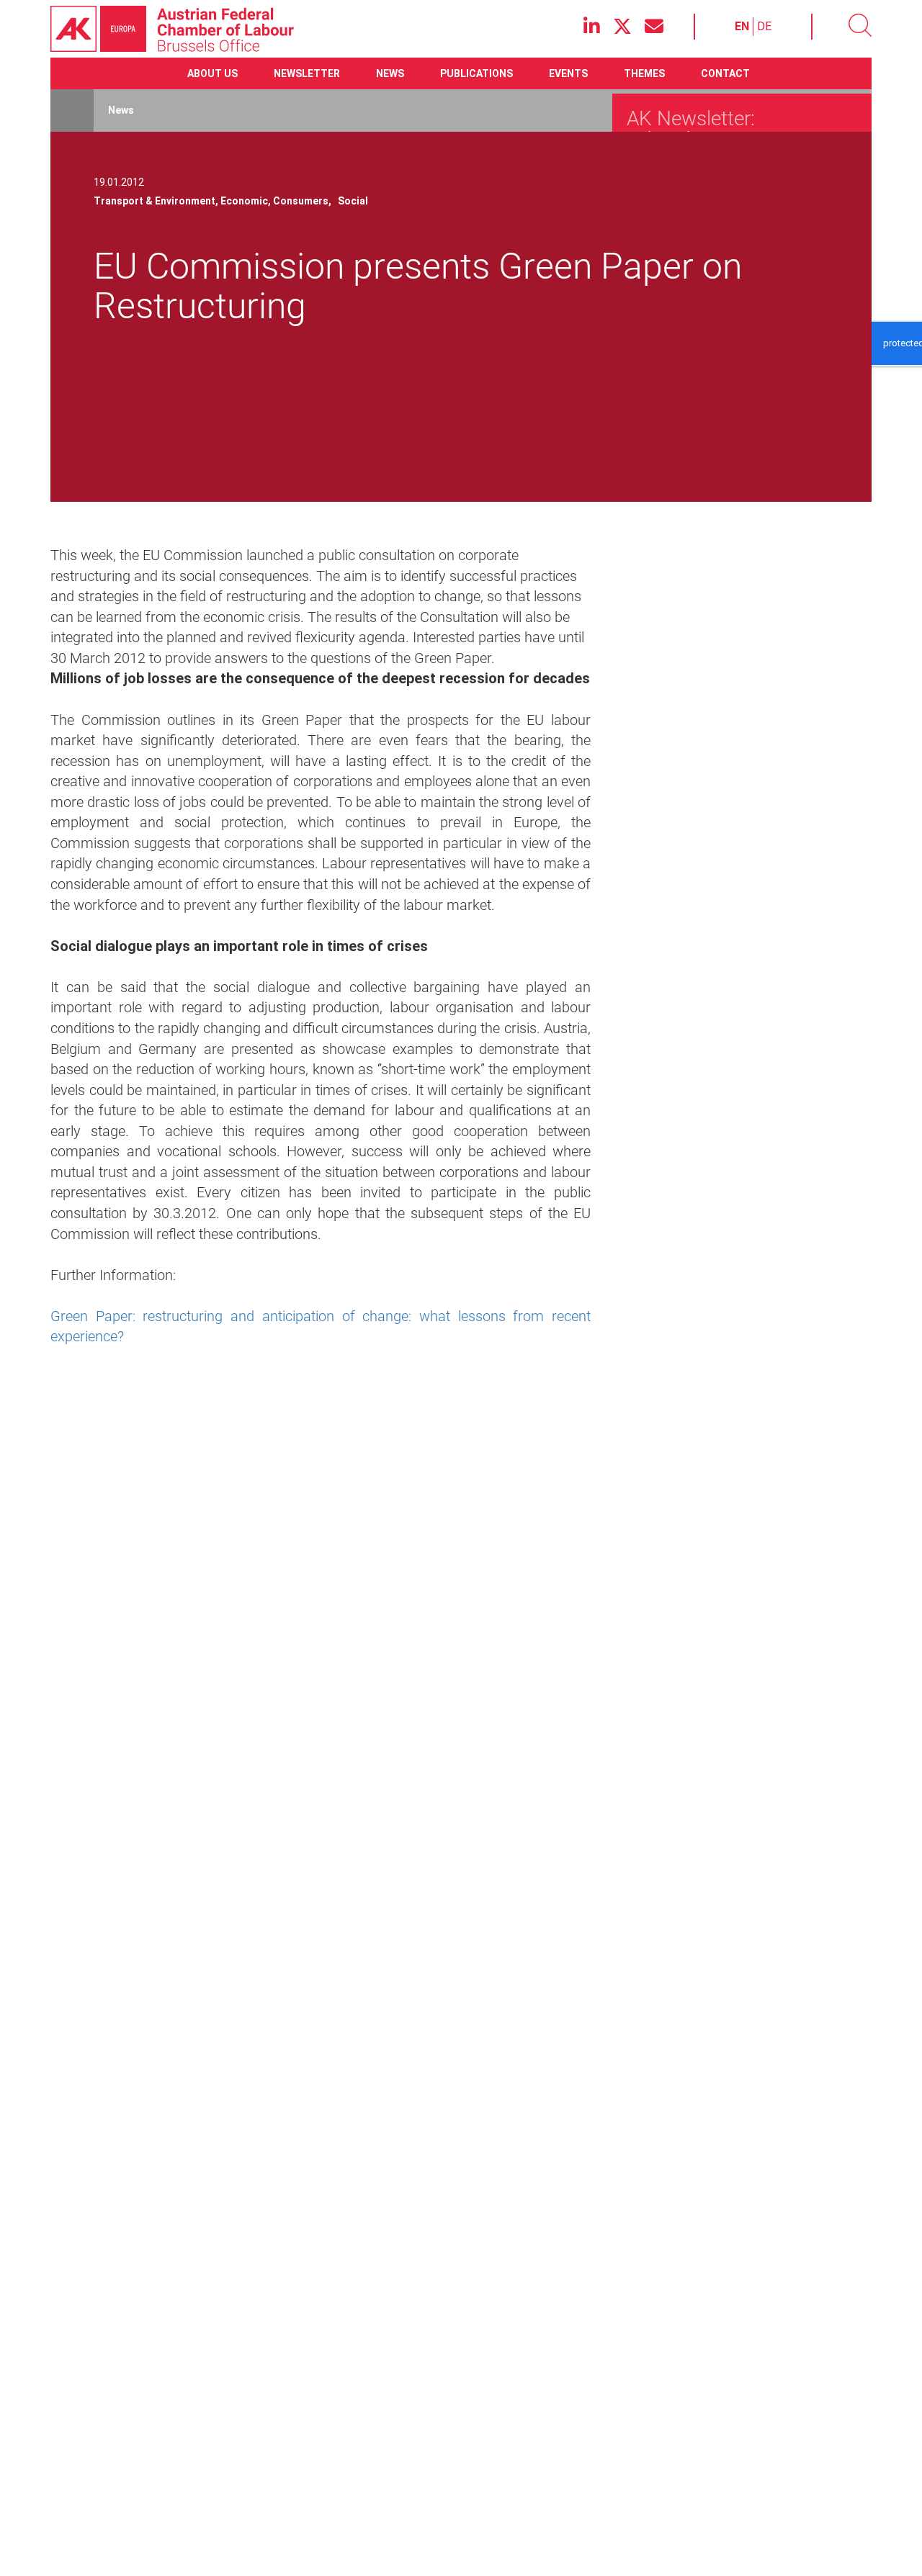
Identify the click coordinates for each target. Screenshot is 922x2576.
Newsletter (307, 73)
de (764, 26)
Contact (725, 73)
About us (212, 73)
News (390, 73)
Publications (476, 73)
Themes (644, 73)
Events (568, 73)
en (742, 26)
